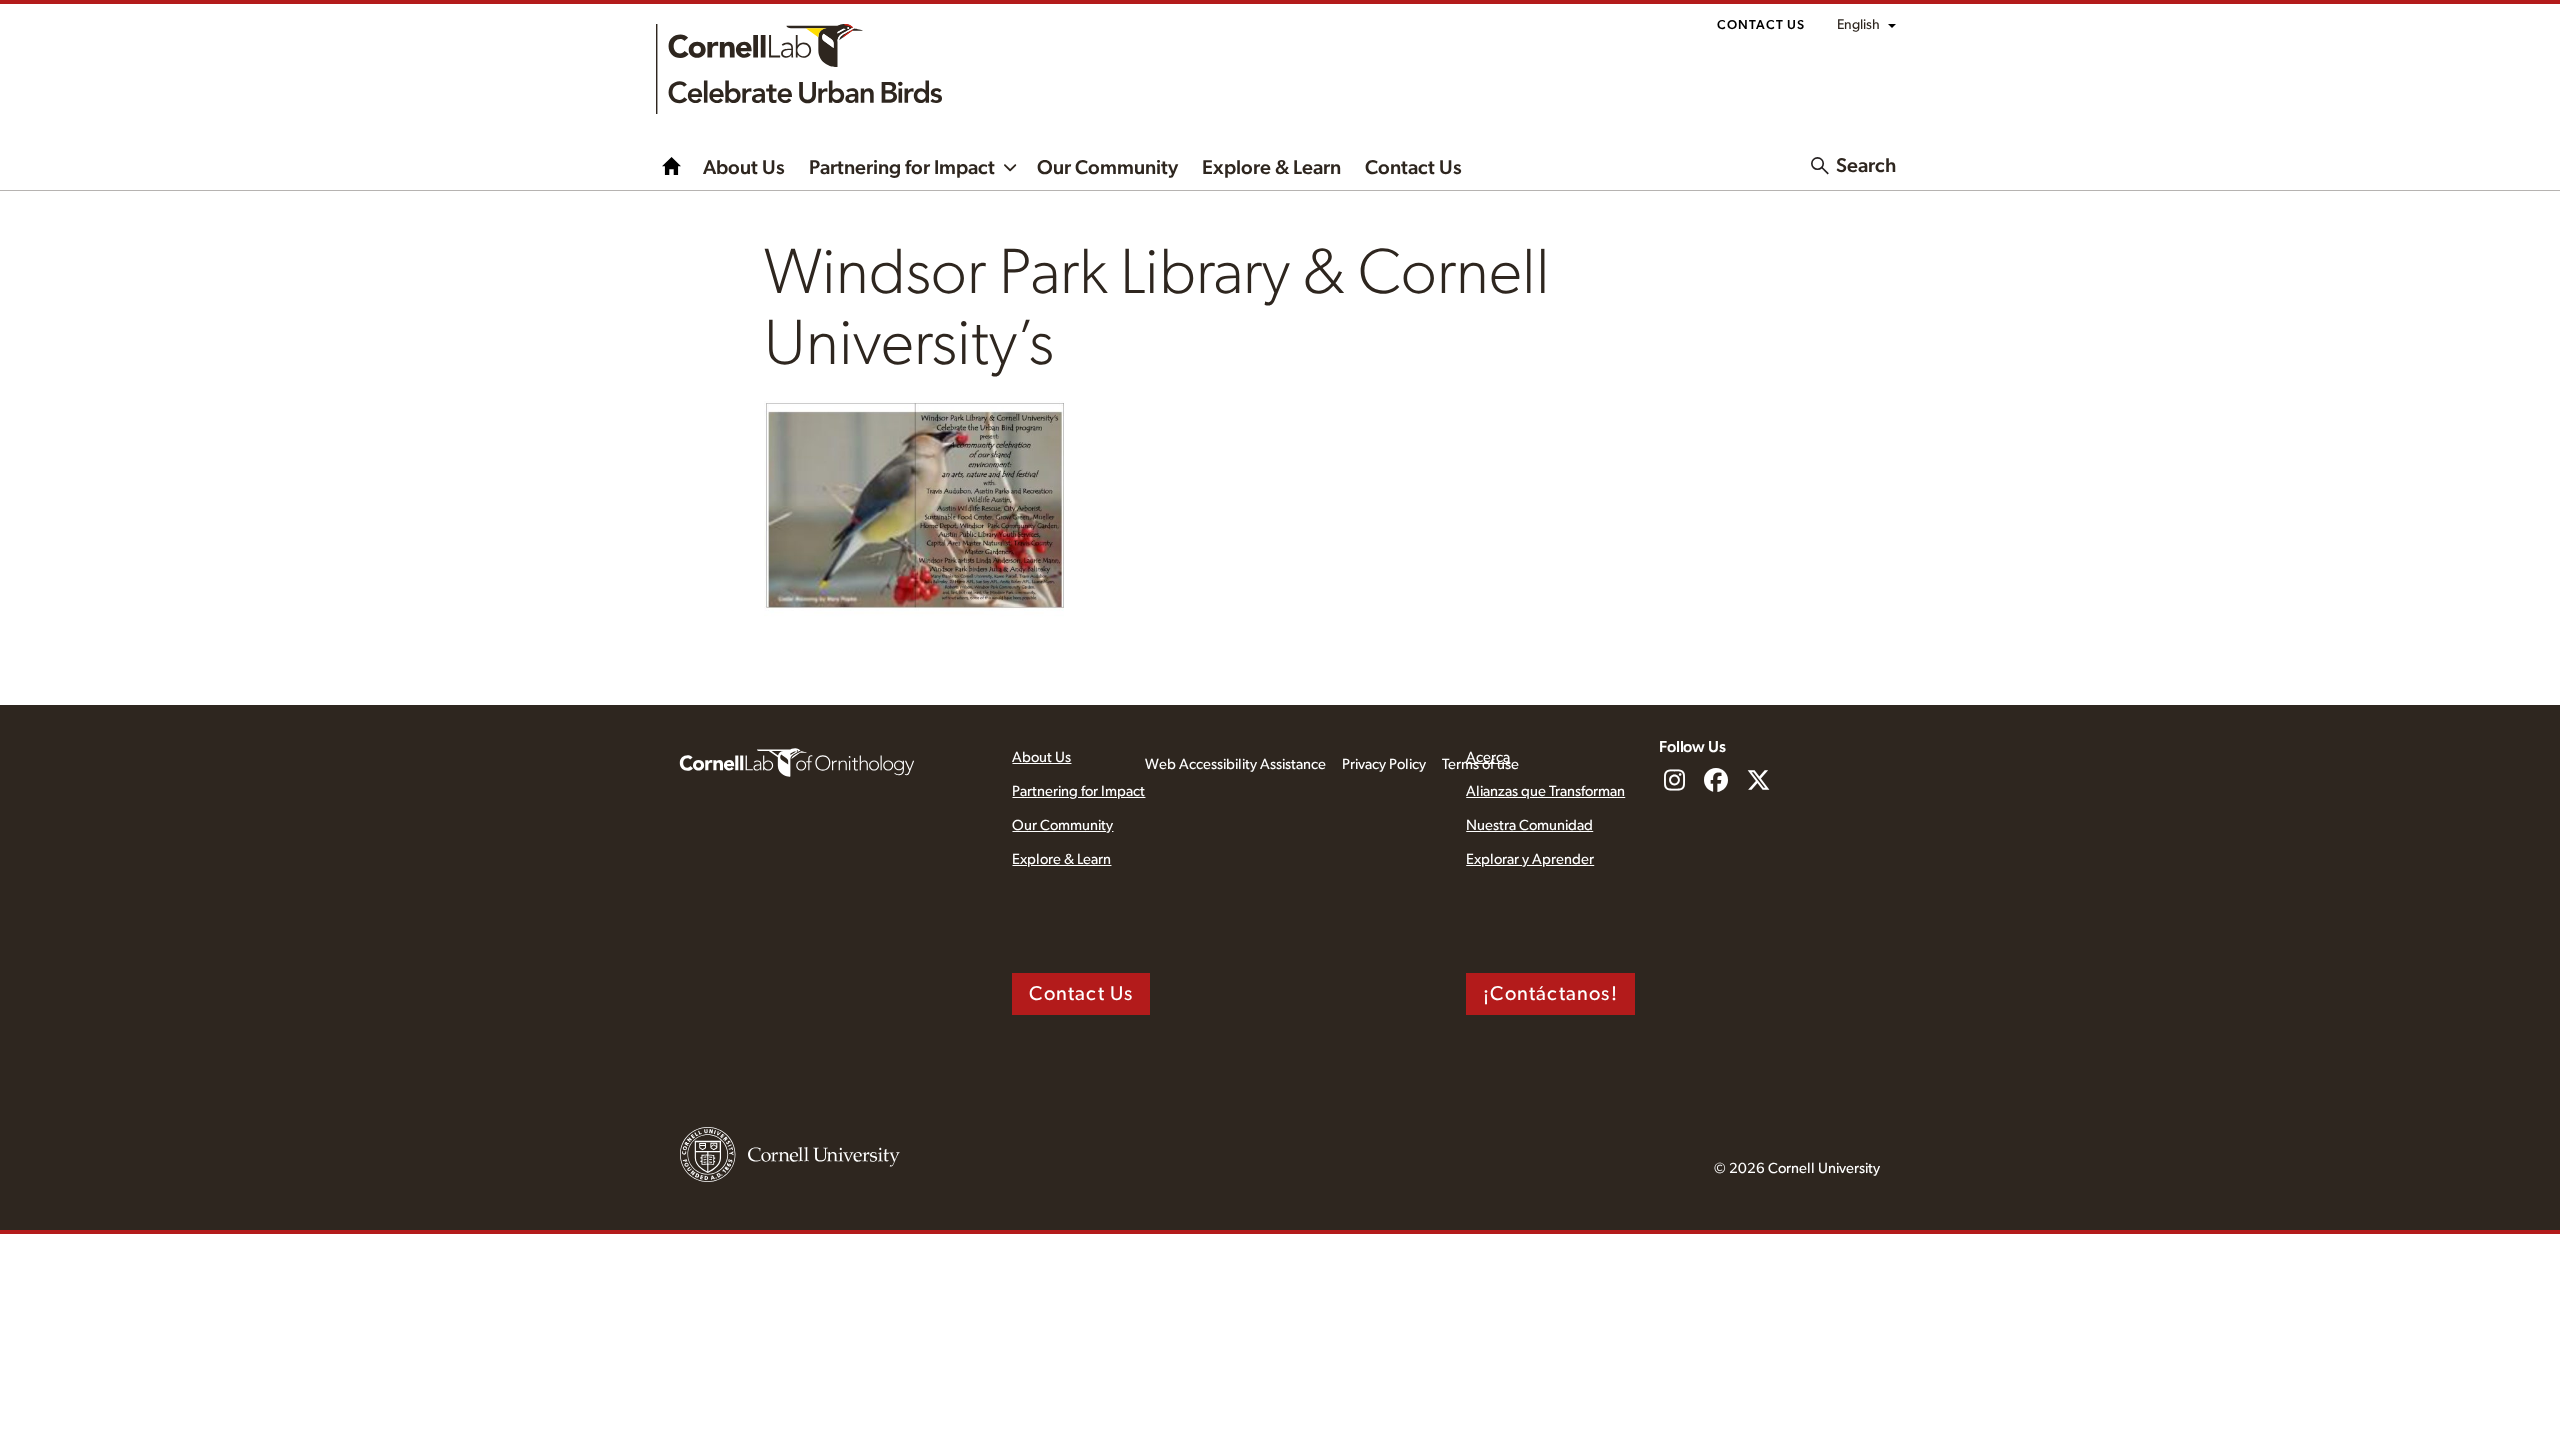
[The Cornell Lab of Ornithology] (797, 761)
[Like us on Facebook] (1716, 782)
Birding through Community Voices (672, 166)
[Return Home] (799, 69)
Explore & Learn (1271, 168)
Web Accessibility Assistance (1235, 764)
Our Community (1107, 168)
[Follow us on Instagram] (1674, 782)
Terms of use (1480, 764)
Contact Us (1761, 25)
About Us (744, 168)
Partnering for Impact (902, 168)
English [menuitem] (1858, 25)
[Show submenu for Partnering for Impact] (1010, 166)
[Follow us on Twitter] (1758, 782)
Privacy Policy (1384, 764)
